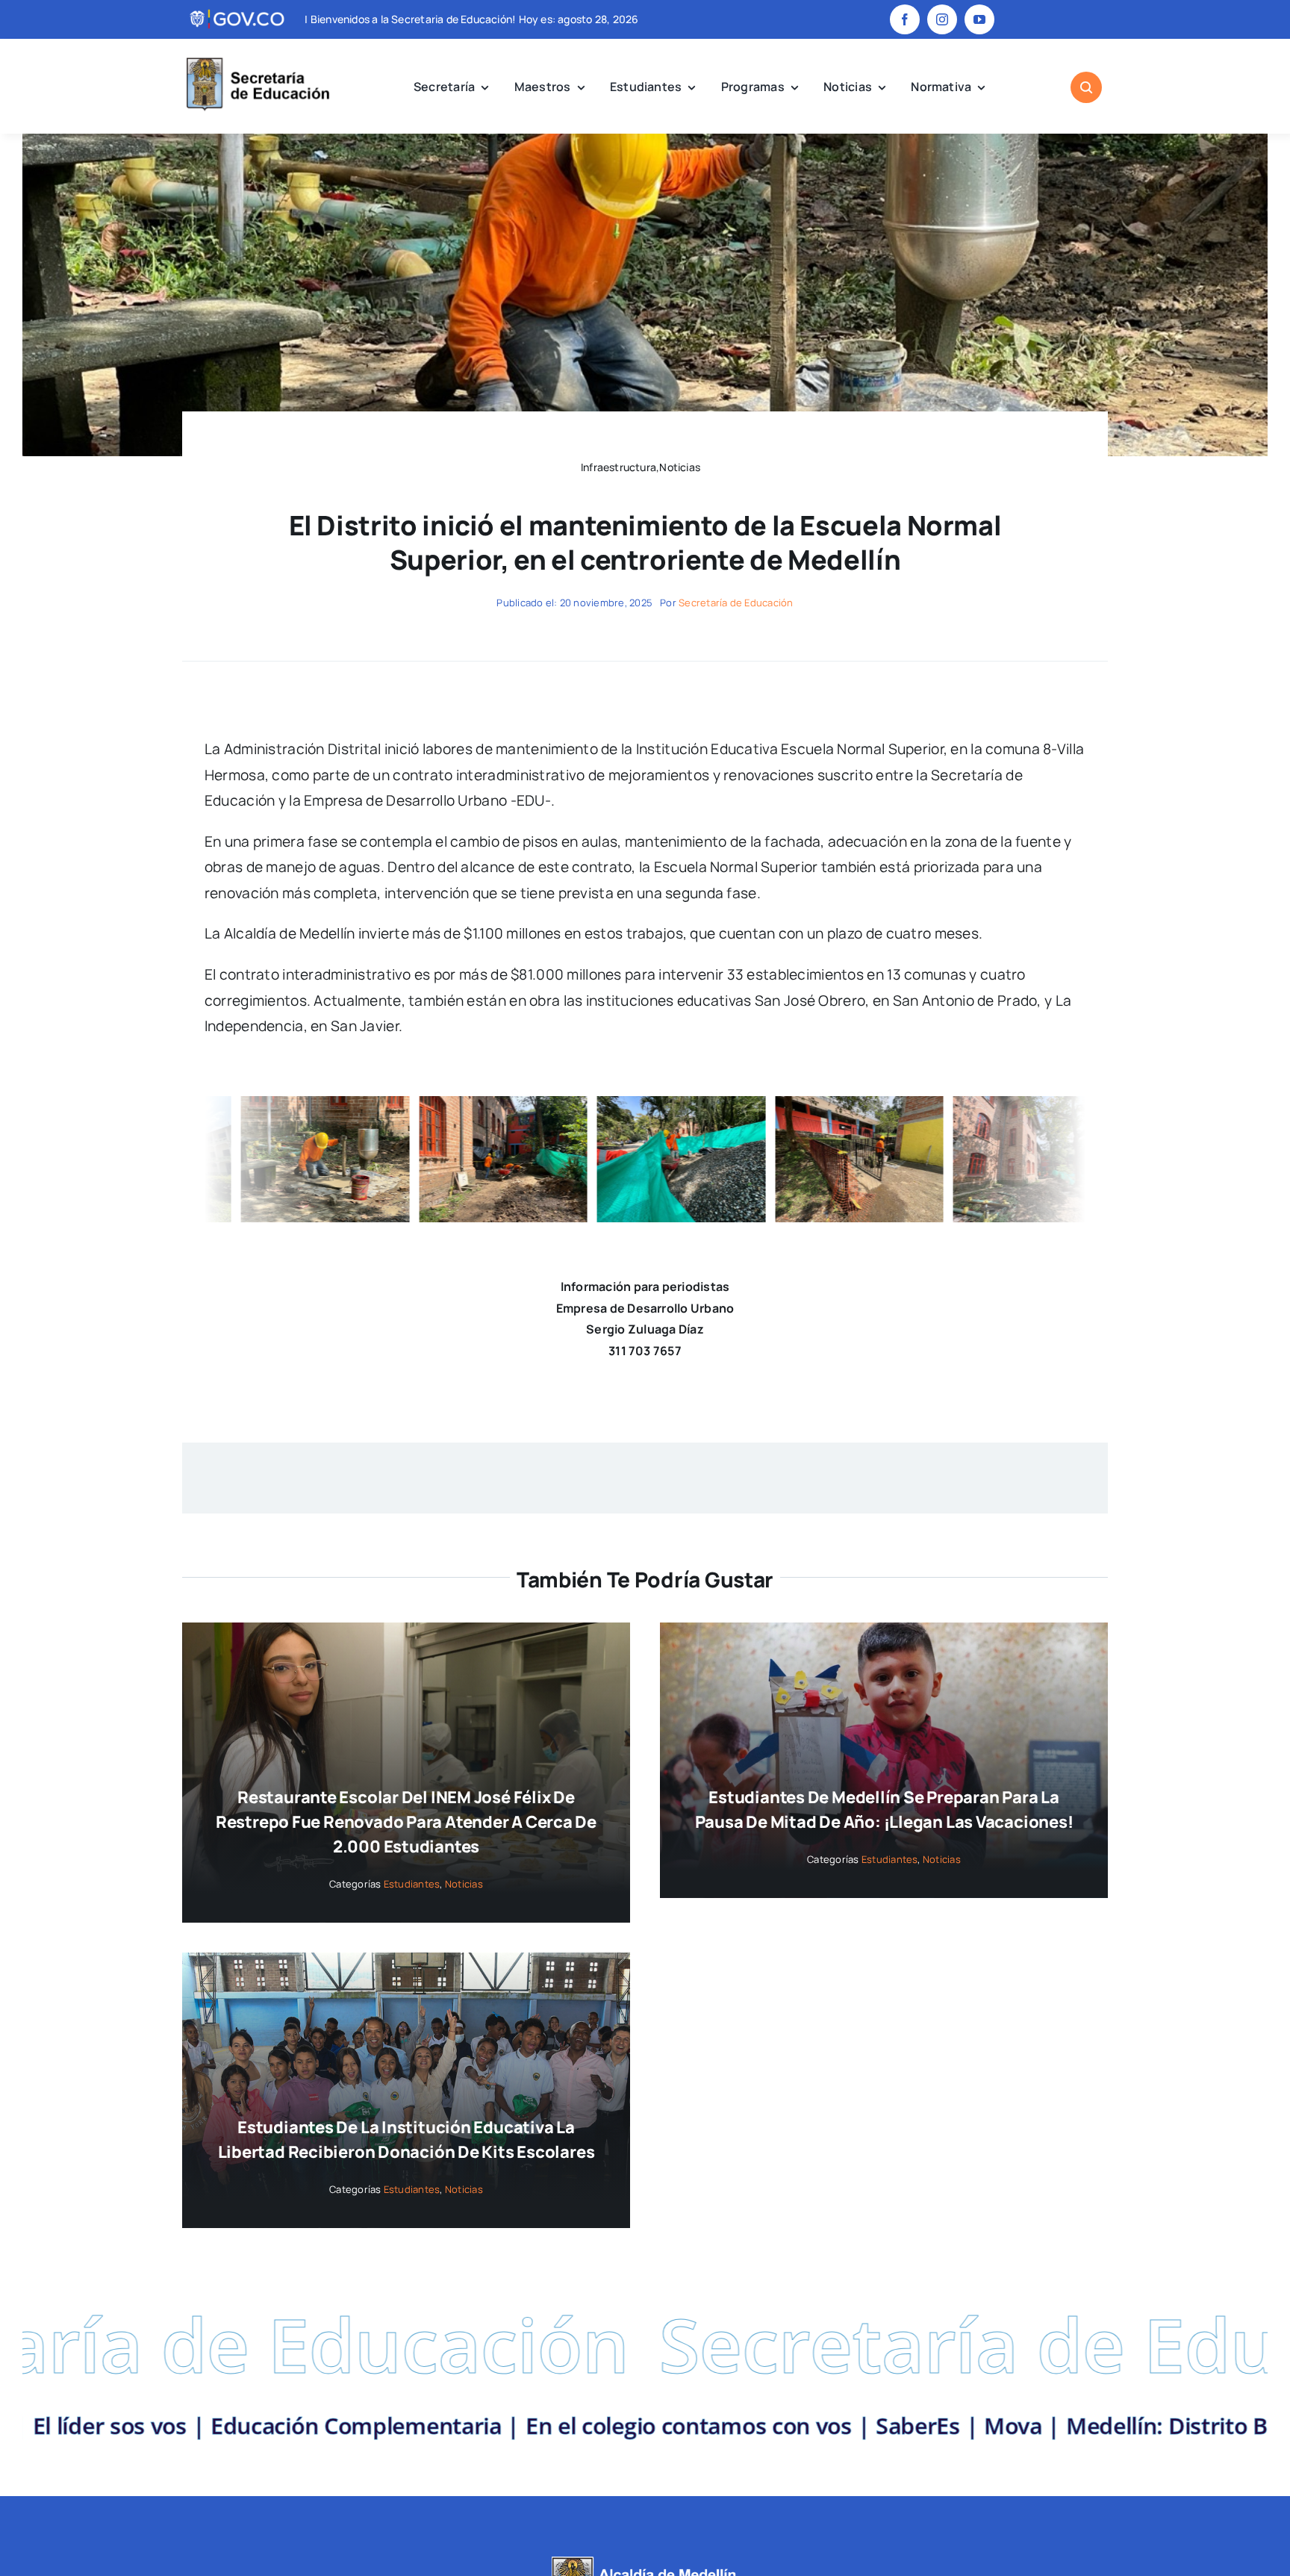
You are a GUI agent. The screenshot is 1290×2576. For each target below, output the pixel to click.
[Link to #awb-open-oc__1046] (1086, 87)
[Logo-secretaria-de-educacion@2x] (256, 60)
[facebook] (905, 19)
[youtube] (979, 19)
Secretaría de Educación (736, 603)
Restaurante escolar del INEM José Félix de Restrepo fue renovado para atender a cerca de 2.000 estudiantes (406, 1822)
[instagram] (942, 19)
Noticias (464, 1884)
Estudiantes (412, 1884)
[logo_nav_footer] (645, 2562)
